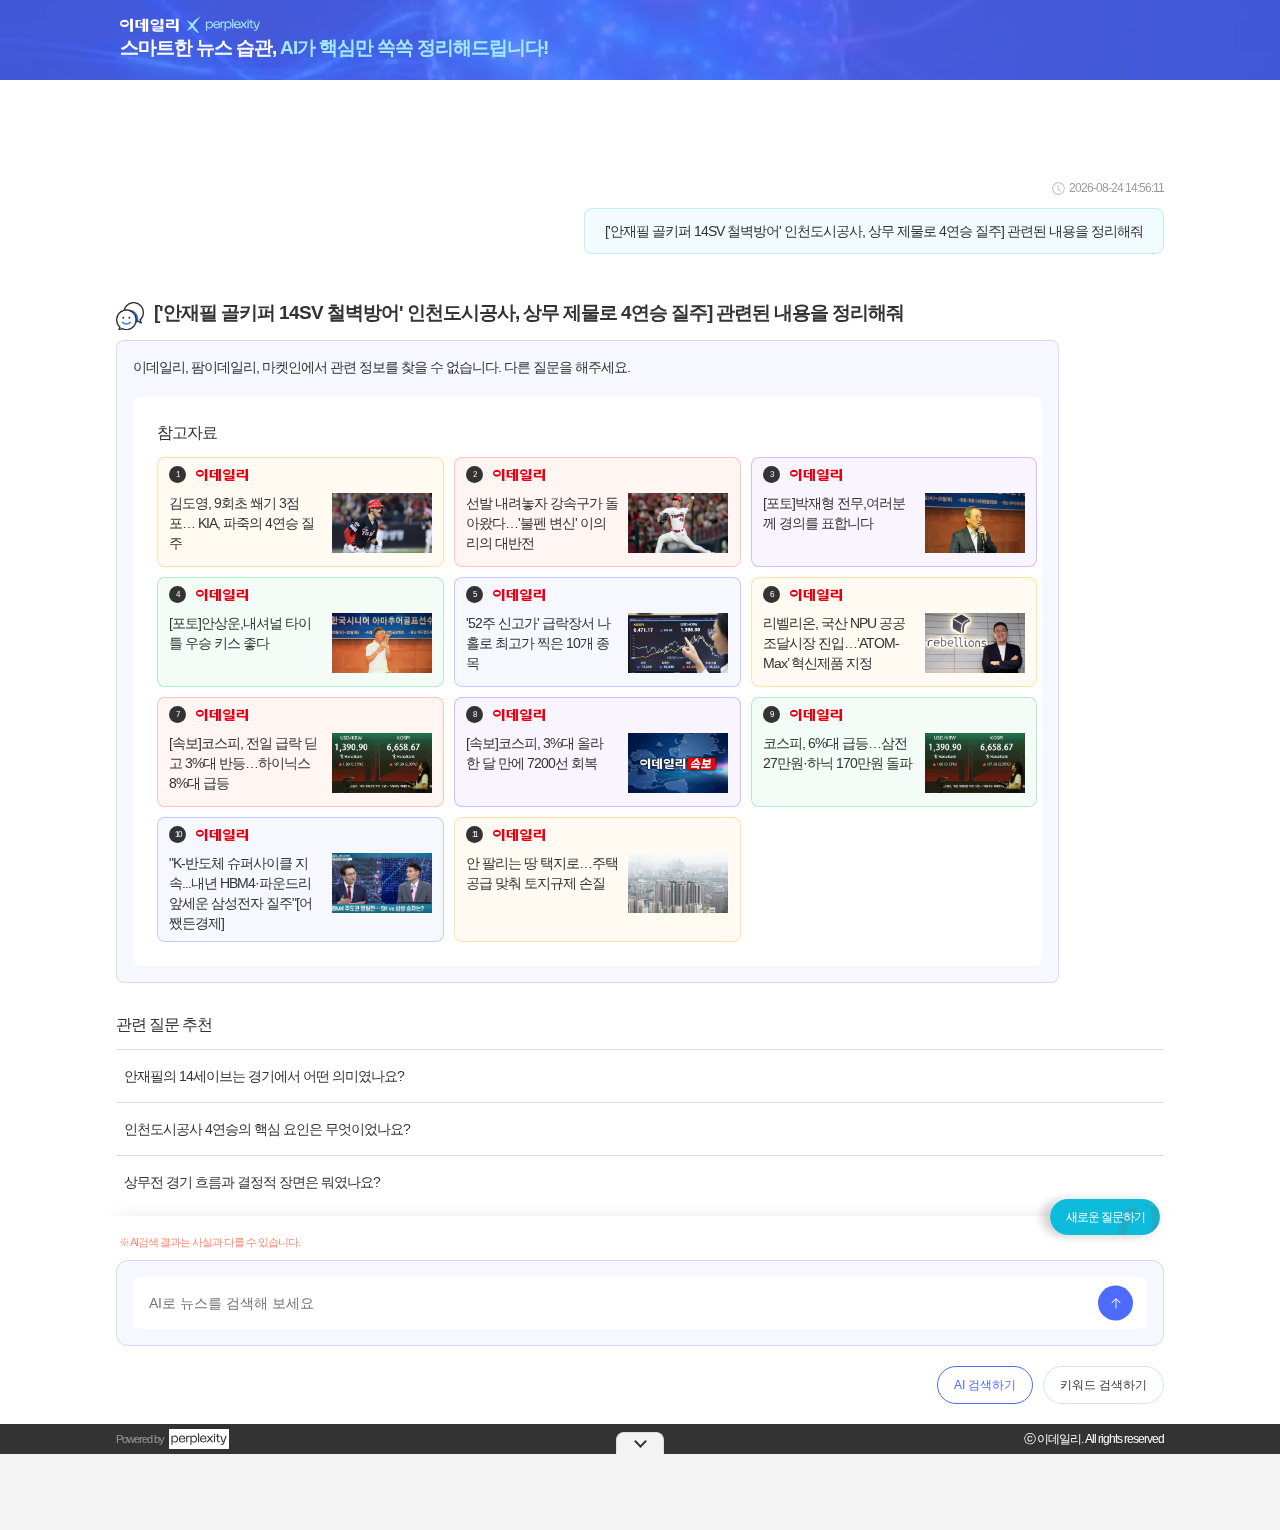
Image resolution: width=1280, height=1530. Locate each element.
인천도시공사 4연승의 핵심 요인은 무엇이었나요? (267, 1129)
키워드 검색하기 (1103, 1385)
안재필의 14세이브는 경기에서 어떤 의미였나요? (264, 1076)
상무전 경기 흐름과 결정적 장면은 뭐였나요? (252, 1182)
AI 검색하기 (985, 1385)
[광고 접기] (640, 1443)
